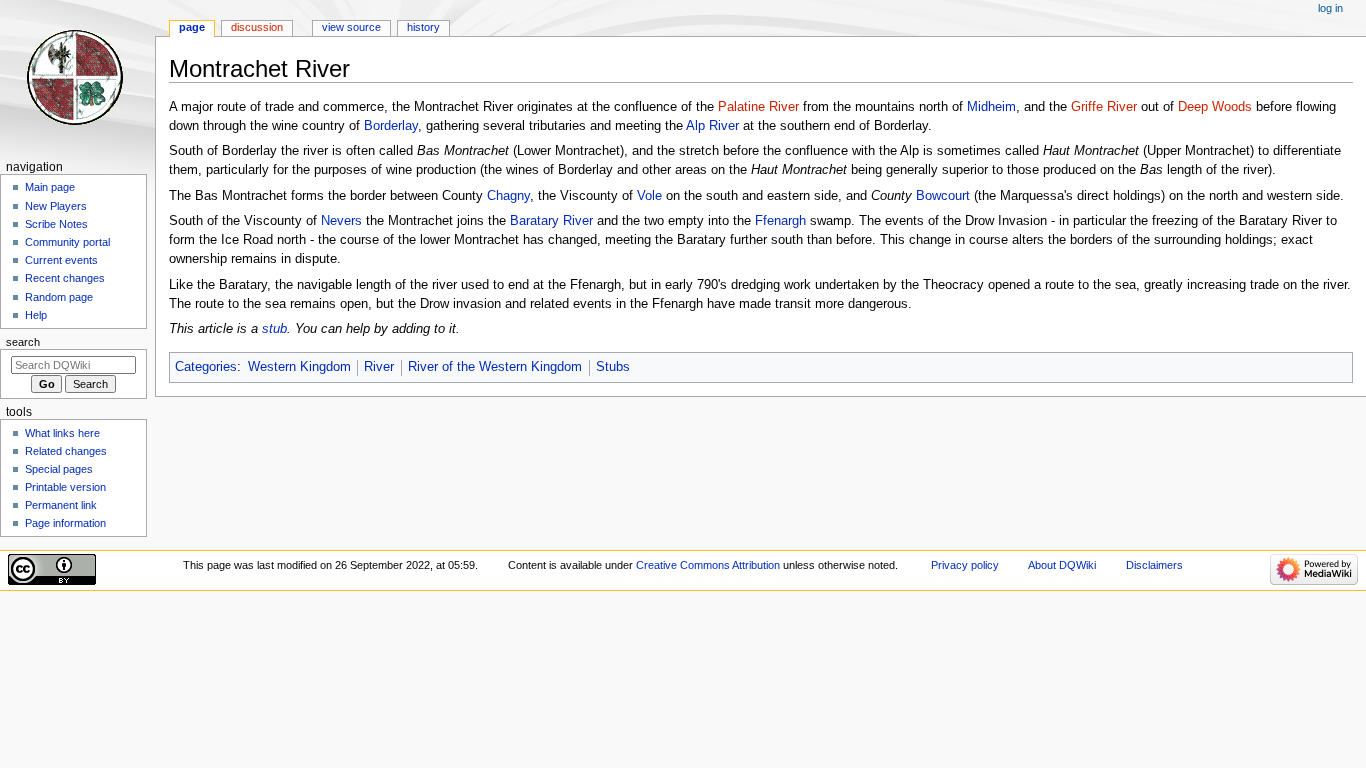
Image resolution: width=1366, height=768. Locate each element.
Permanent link (61, 505)
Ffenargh (780, 221)
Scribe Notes (56, 224)
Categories (206, 367)
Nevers (341, 221)
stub (274, 329)
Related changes (66, 451)
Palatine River (758, 107)
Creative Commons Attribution (708, 565)
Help (36, 315)
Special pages (59, 469)
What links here (62, 433)
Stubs (613, 367)
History (423, 27)
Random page (59, 297)
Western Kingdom (299, 367)
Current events (61, 260)
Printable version (65, 487)
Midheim (991, 107)
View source (351, 27)
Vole (649, 196)
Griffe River (1104, 107)
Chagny (508, 196)
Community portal (67, 242)
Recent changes (65, 278)
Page (192, 27)
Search (23, 342)
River (379, 367)
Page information (65, 523)
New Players (56, 206)
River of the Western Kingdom (495, 367)
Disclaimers (1154, 565)
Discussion (257, 27)
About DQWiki (1062, 565)
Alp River (712, 126)
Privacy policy (965, 565)
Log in (1330, 8)
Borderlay (391, 126)
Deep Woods (1215, 107)
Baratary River (551, 221)
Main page (50, 187)
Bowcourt (943, 196)
